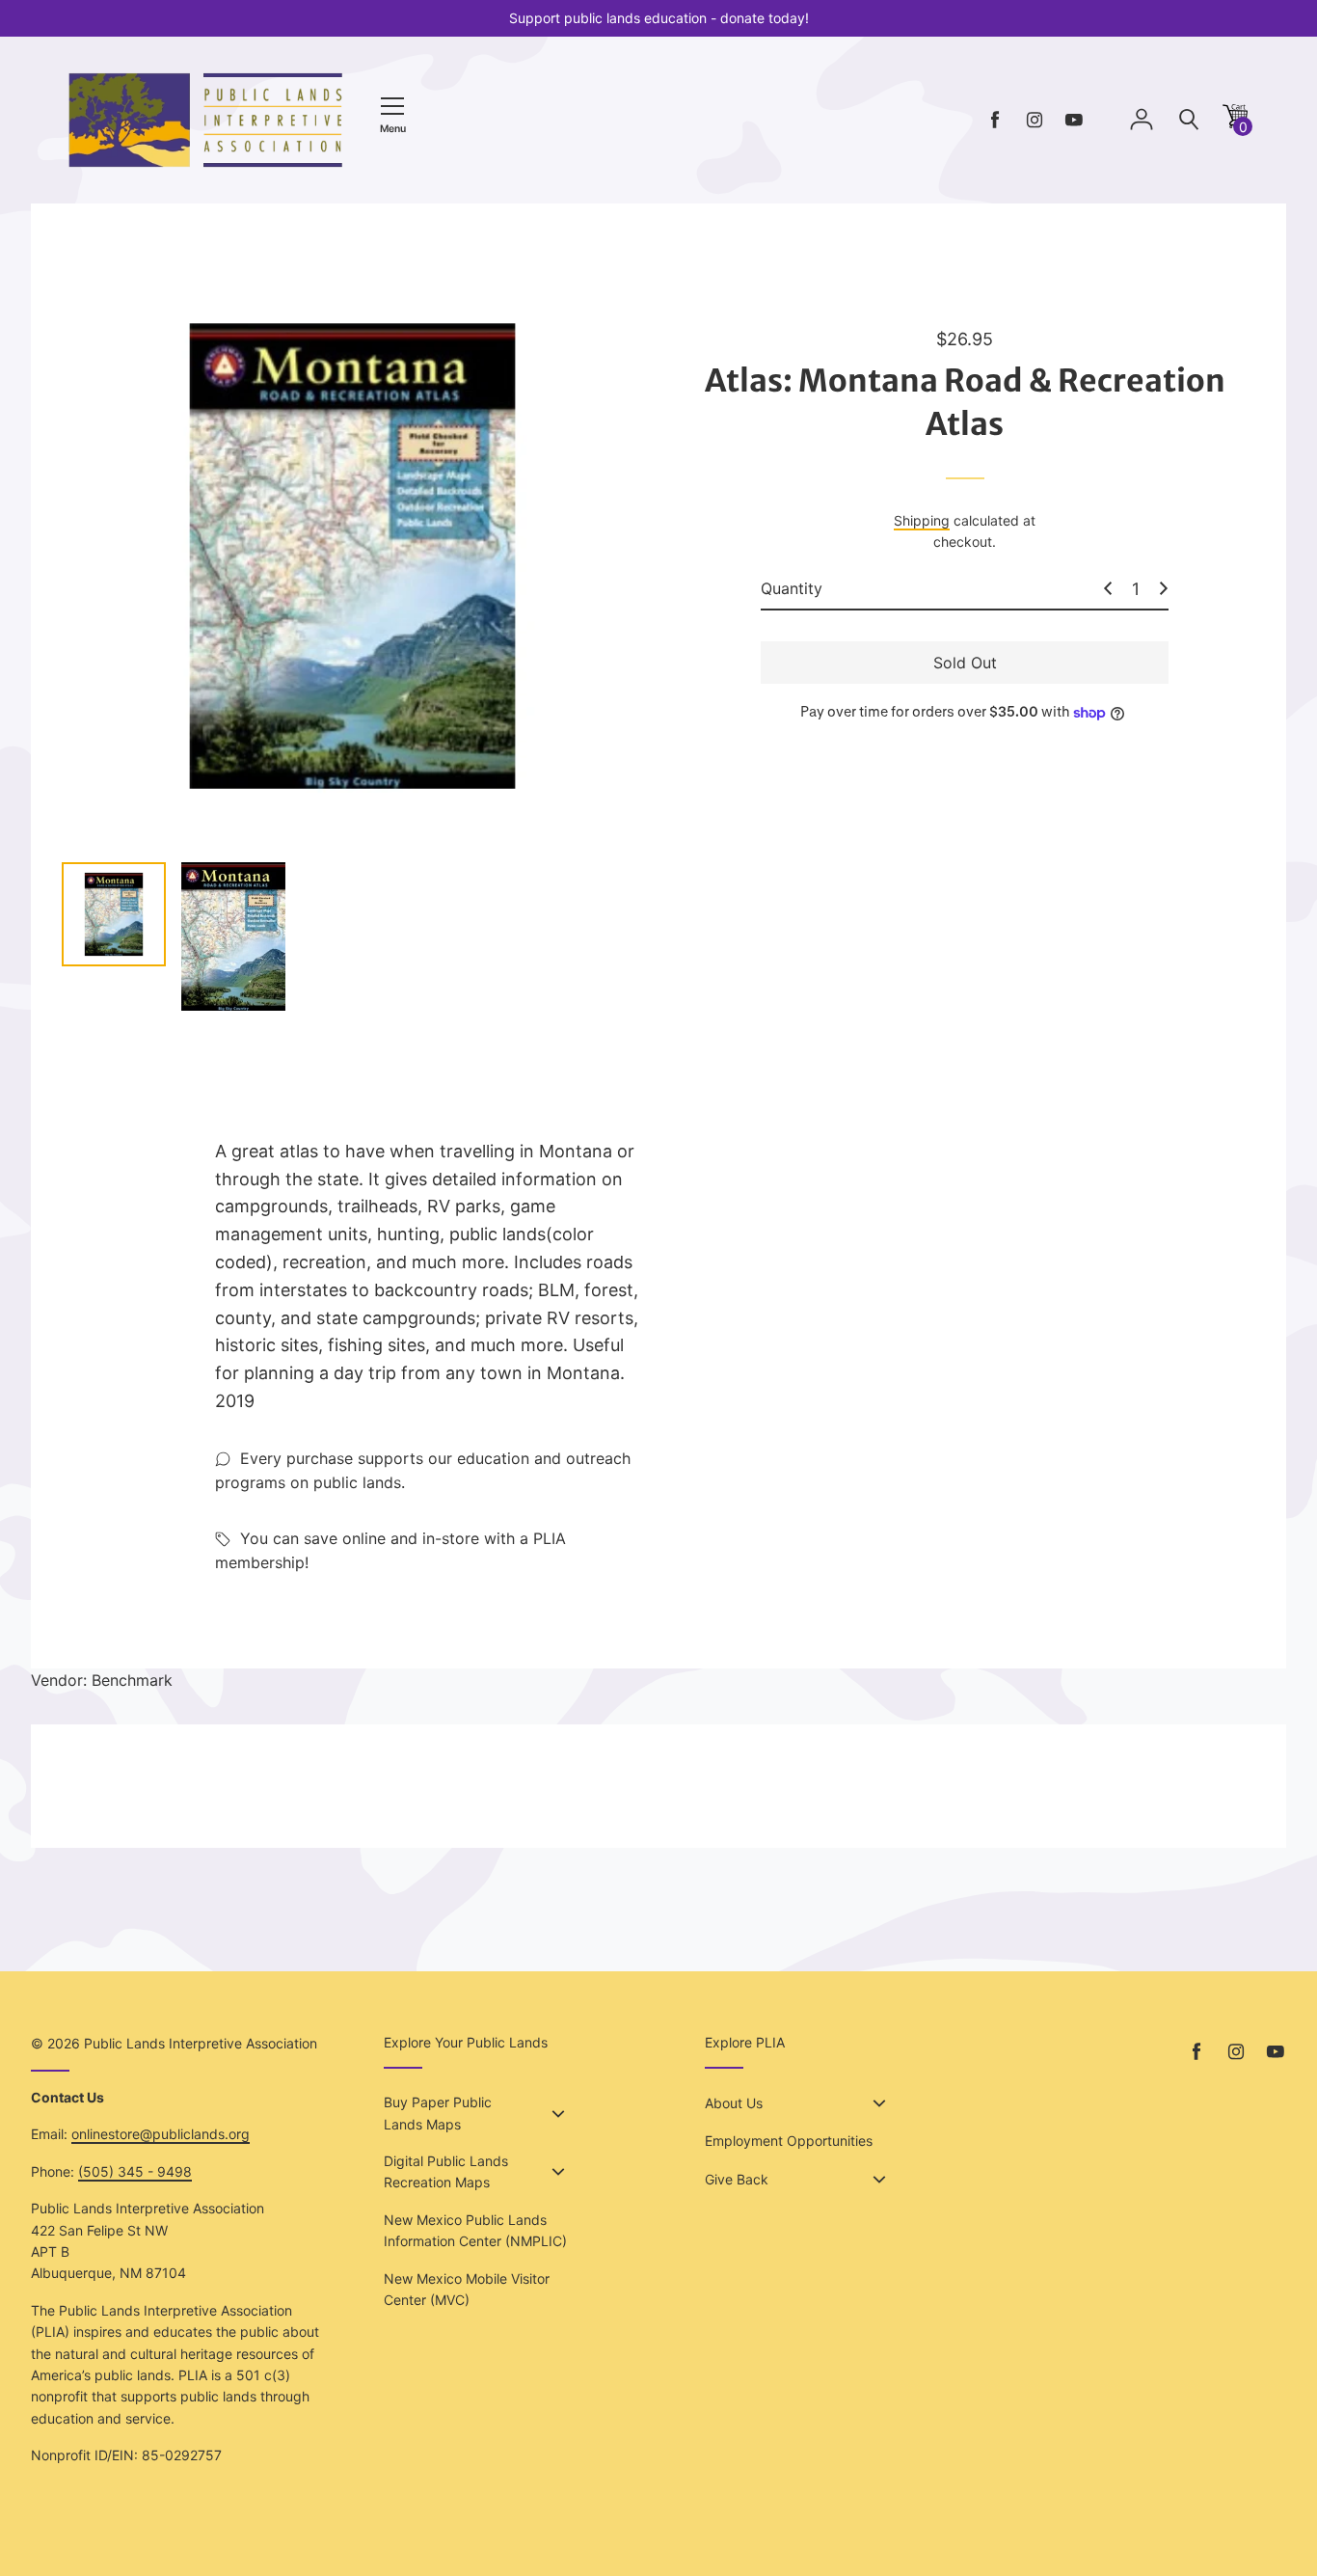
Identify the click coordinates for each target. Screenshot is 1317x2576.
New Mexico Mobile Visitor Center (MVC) (467, 2289)
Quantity (792, 588)
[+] (1164, 588)
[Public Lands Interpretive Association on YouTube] (1074, 120)
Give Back (737, 2179)
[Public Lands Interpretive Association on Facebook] (995, 120)
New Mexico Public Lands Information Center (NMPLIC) (475, 2230)
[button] (1235, 123)
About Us (734, 2103)
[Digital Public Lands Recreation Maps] (558, 2172)
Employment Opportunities (789, 2141)
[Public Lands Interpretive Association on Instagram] (1035, 120)
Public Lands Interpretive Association (201, 2043)
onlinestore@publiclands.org (161, 2134)
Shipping (922, 520)
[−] (1108, 588)
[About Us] (879, 2103)
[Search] (1189, 120)
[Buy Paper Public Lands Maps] (558, 2114)
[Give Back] (879, 2180)
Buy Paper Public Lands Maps (438, 2113)
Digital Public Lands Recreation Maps (446, 2171)
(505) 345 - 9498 (135, 2171)
